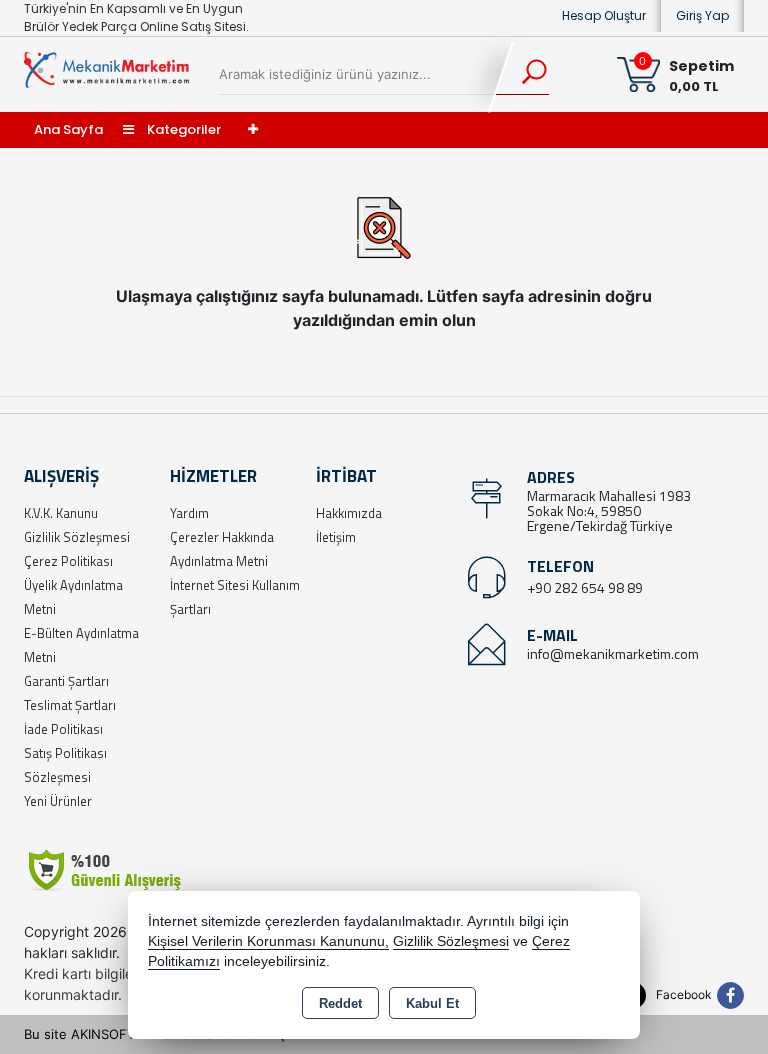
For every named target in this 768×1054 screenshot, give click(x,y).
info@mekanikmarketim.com (613, 653)
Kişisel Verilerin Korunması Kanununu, (268, 941)
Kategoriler (182, 129)
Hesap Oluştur (604, 15)
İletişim (336, 537)
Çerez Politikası (68, 561)
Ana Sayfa (68, 129)
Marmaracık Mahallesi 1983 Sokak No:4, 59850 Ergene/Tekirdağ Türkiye (609, 510)
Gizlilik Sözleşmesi (77, 537)
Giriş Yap (702, 15)
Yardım (189, 513)
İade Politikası (63, 729)
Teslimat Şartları (70, 705)
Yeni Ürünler (58, 801)
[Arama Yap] (521, 75)
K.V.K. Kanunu (61, 513)
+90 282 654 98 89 (585, 587)
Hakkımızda (349, 513)
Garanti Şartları (66, 681)
